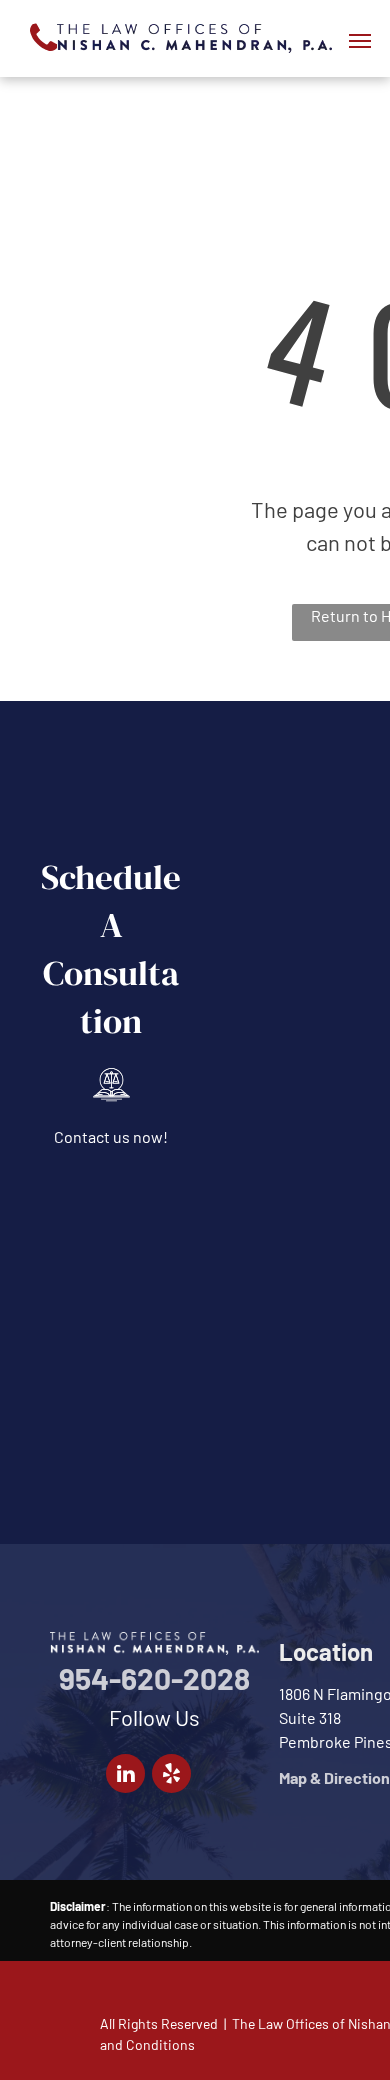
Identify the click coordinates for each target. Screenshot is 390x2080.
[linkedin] (125, 1776)
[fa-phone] (43, 55)
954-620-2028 (154, 1678)
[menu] (360, 41)
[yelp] (171, 1776)
